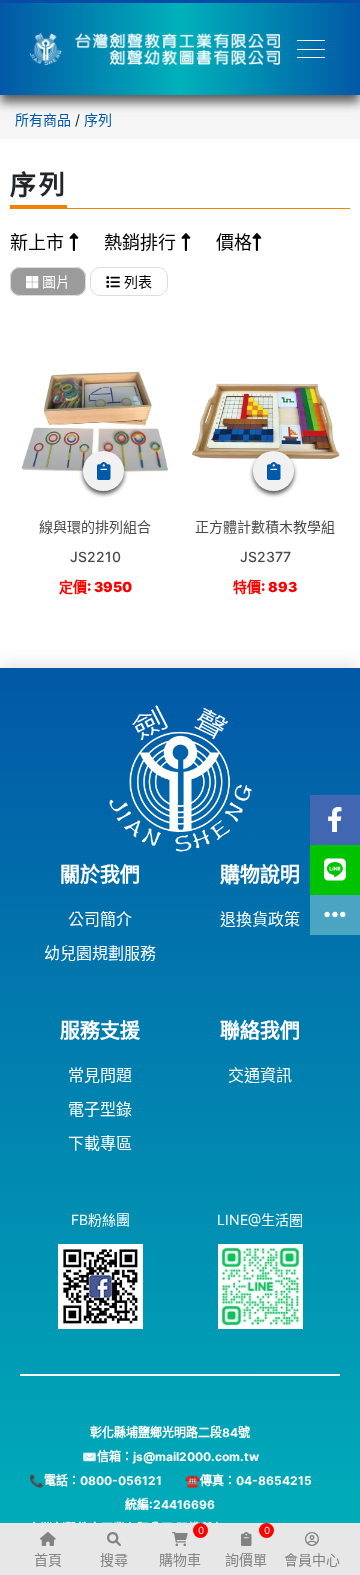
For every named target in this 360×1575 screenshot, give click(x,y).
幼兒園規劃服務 (100, 953)
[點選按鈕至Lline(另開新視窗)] (335, 870)
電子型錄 (100, 1109)
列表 (136, 281)
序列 (98, 119)
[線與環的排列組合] (95, 422)
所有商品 (43, 119)
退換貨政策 (260, 919)
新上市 (39, 242)
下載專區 (100, 1143)
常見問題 (100, 1075)
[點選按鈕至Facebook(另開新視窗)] (335, 820)
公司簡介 (100, 919)
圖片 (54, 281)
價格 (234, 242)
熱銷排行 (142, 242)
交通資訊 (260, 1075)
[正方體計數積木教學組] (265, 422)
